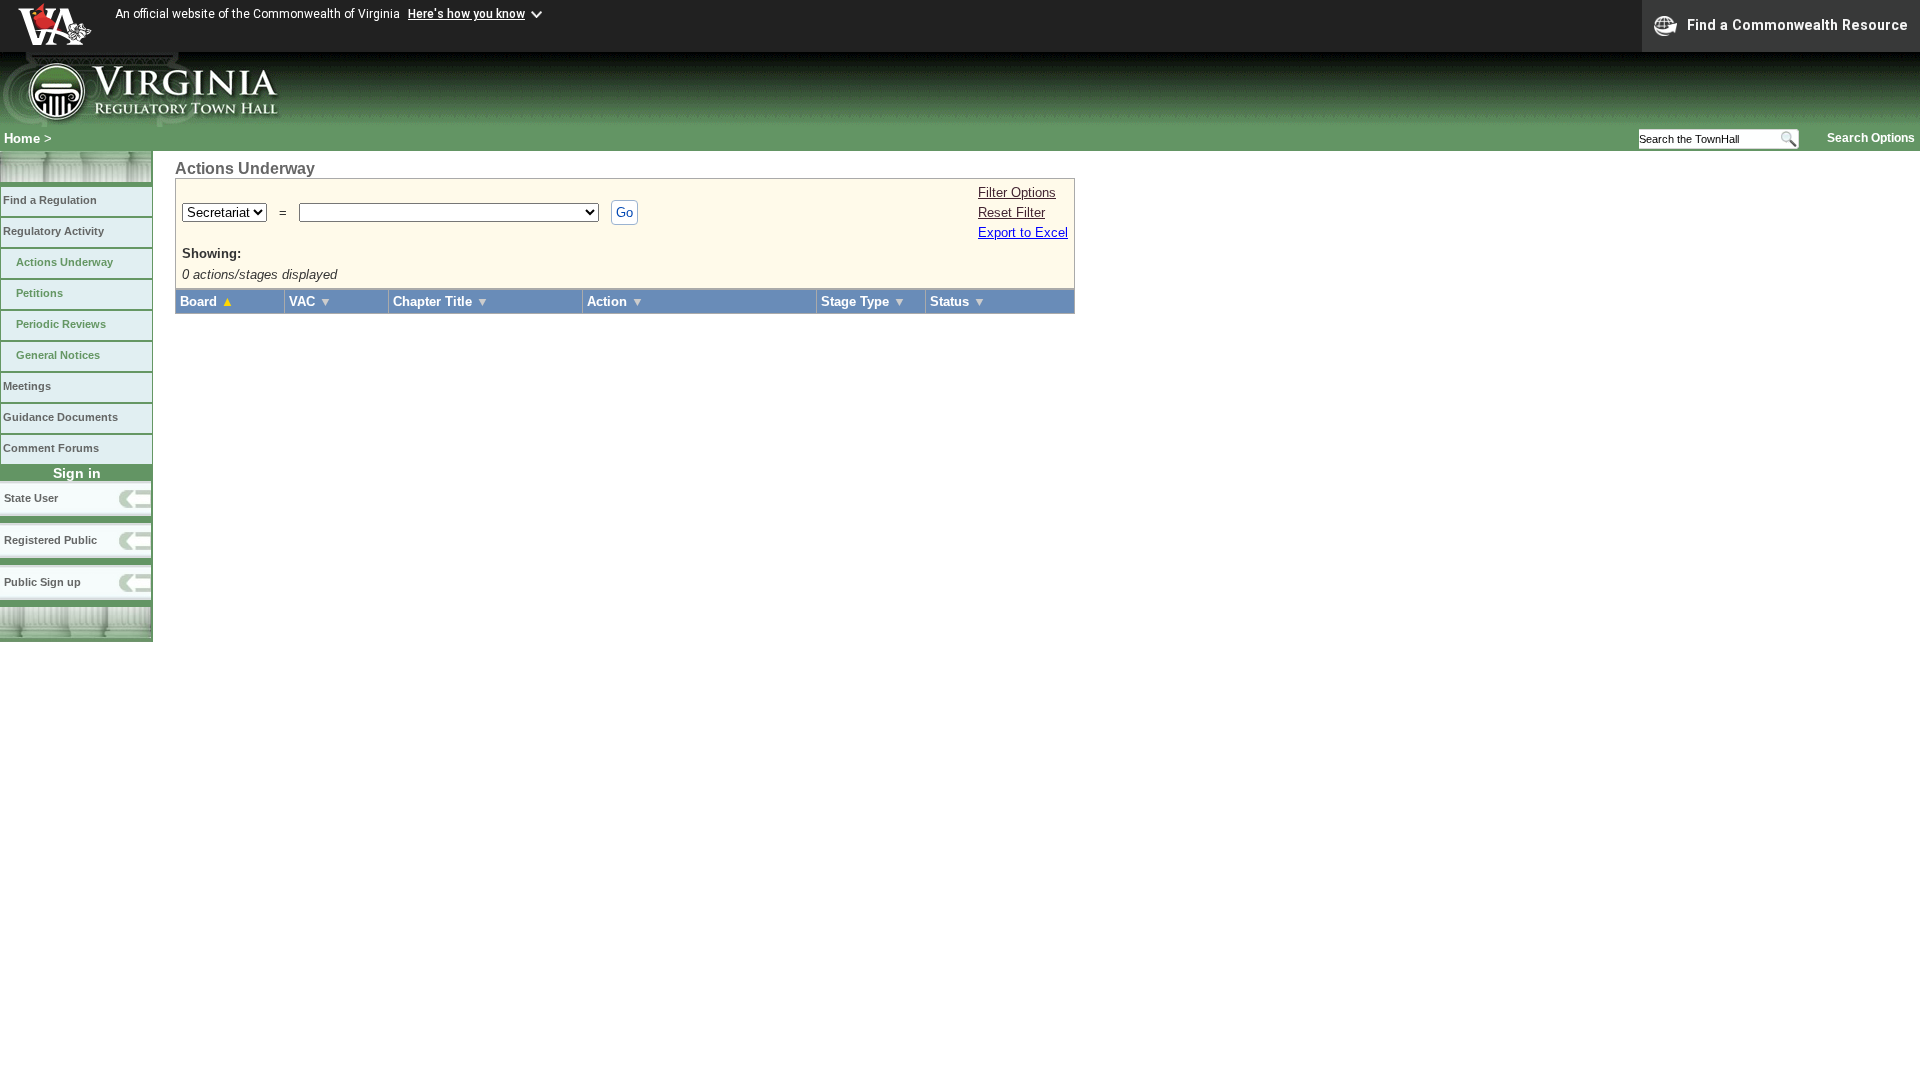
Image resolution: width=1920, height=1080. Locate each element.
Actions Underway (64, 262)
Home (22, 138)
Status (958, 301)
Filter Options (1017, 192)
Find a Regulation (50, 200)
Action (615, 301)
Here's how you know (466, 14)
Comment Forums (51, 448)
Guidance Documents (60, 417)
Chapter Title (441, 301)
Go (624, 212)
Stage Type (863, 301)
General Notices (58, 355)
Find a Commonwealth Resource (1797, 25)
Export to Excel (1023, 232)
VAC (310, 301)
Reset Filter (1011, 212)
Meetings (27, 386)
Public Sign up (42, 582)
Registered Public (50, 540)
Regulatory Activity (53, 231)
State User (31, 498)
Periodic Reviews (61, 324)
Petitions (39, 293)
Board (207, 301)
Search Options (1871, 138)
